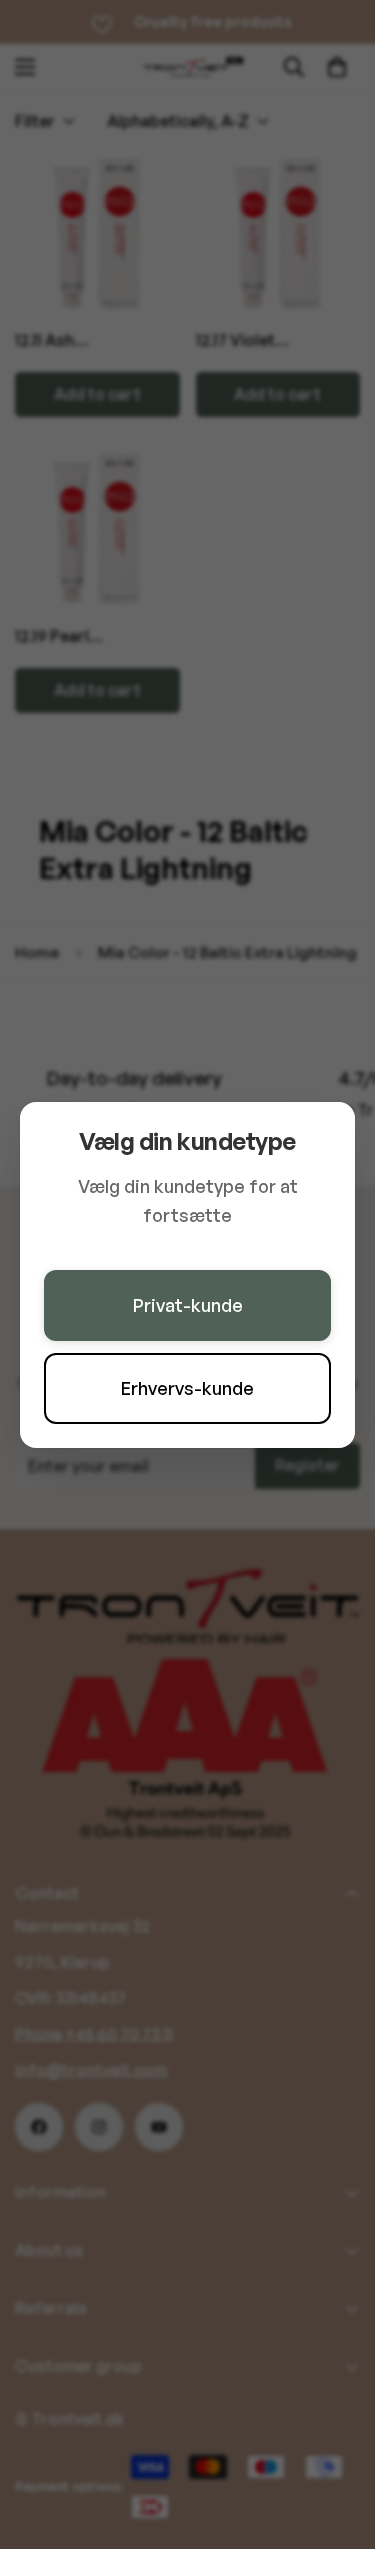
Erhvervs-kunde (187, 1388)
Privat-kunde (188, 1305)
